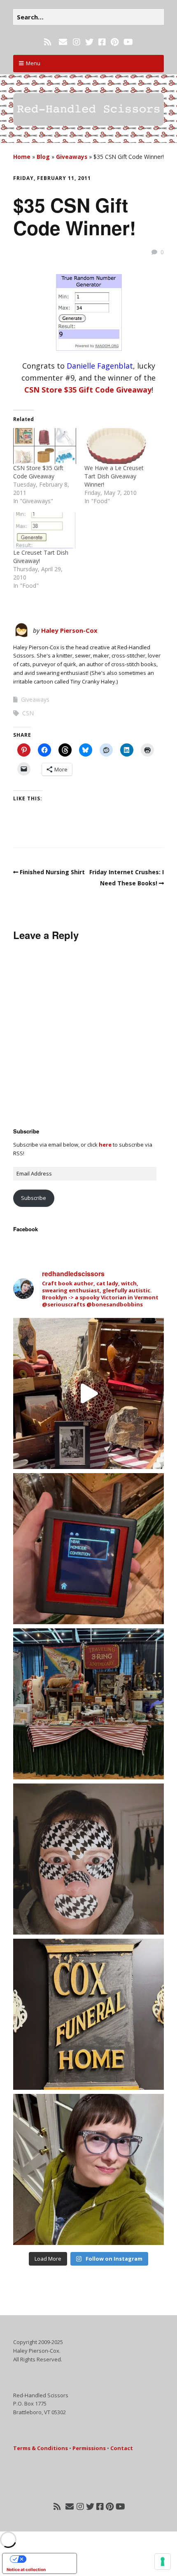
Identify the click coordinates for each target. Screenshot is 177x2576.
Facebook (26, 1229)
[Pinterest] (115, 42)
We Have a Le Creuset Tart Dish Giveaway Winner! (114, 476)
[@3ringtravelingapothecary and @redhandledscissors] (88, 1393)
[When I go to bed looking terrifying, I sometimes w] (88, 1859)
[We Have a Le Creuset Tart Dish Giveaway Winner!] (116, 446)
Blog (43, 157)
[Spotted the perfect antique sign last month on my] (88, 2014)
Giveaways (72, 157)
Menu (33, 63)
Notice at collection (26, 2569)
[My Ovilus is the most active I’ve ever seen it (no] (88, 1549)
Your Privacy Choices (48, 2559)
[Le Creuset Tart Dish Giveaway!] (45, 530)
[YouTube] (128, 42)
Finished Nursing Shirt (52, 872)
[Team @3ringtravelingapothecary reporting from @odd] (88, 1704)
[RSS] (48, 42)
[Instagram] (77, 42)
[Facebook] (102, 42)
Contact (122, 2448)
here (105, 1145)
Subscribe (34, 1198)
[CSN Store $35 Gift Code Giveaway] (45, 446)
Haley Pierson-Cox (69, 630)
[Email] (63, 42)
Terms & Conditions (41, 2448)
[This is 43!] (88, 2169)
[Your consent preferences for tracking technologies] (163, 2562)
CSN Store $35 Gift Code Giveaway (88, 390)
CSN (28, 713)
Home (22, 157)
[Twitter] (89, 42)
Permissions (89, 2448)
